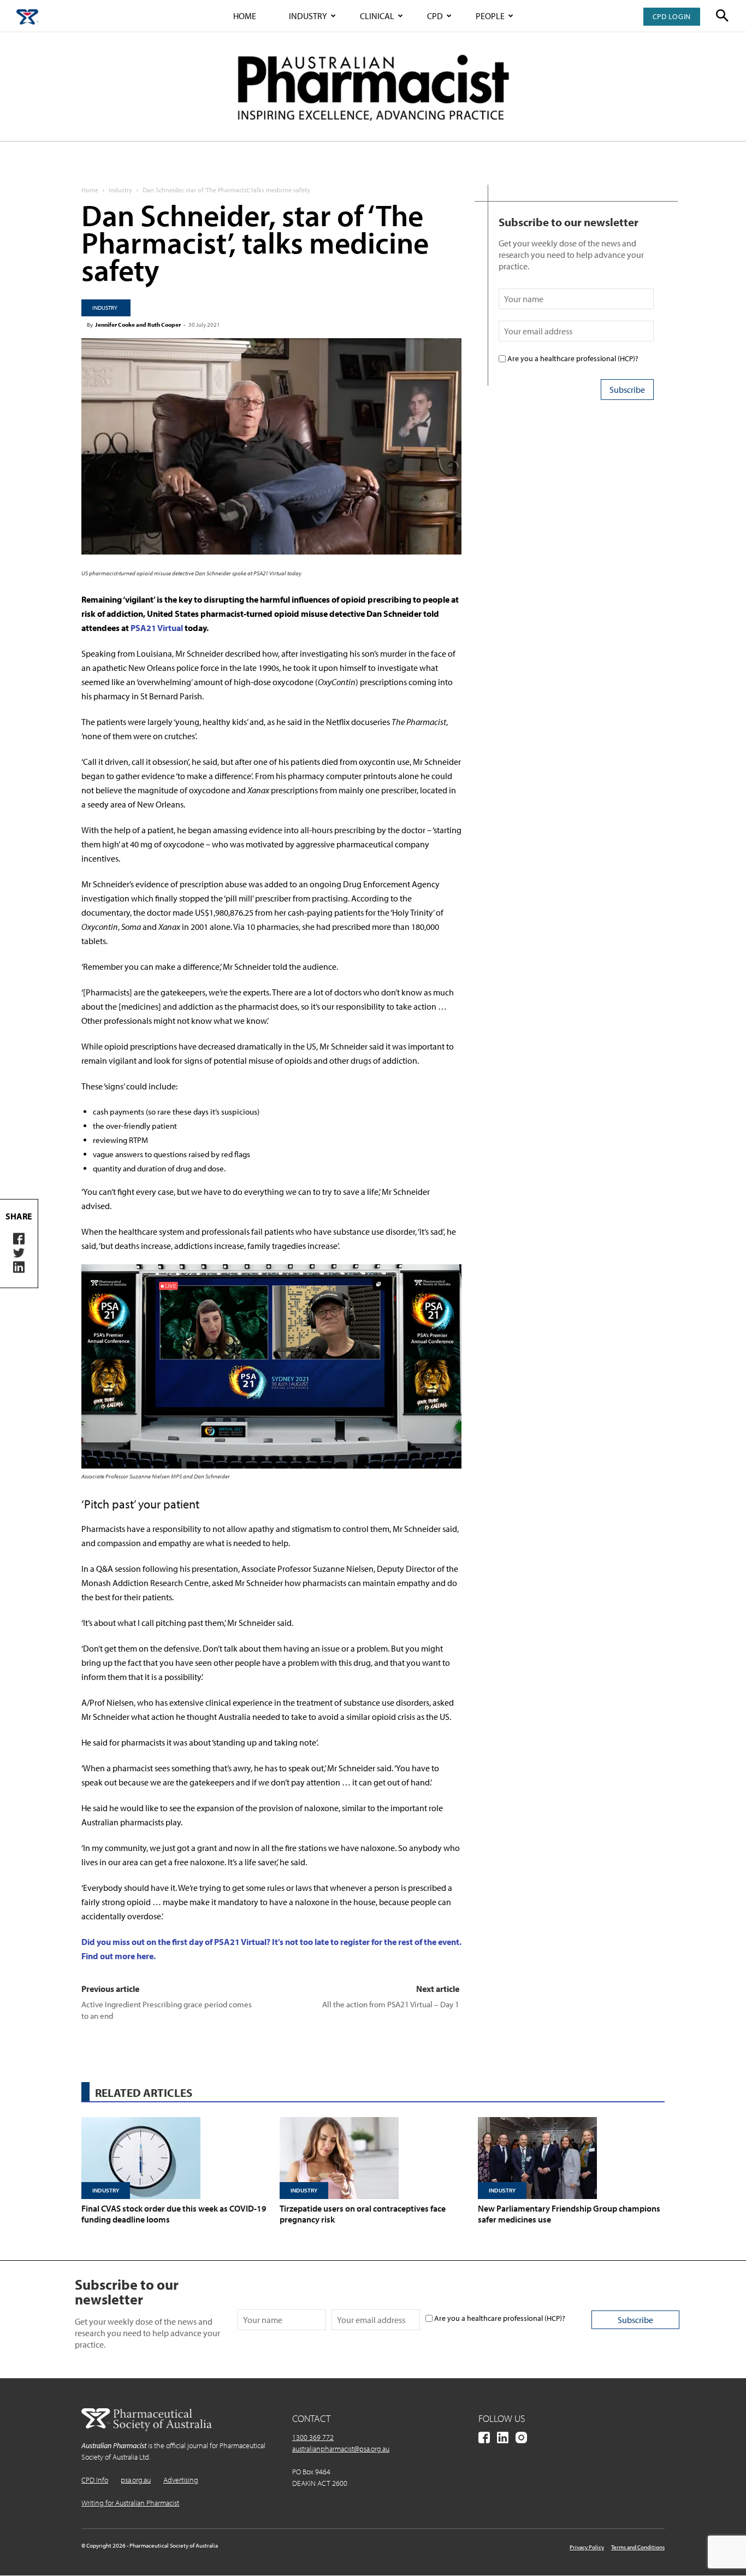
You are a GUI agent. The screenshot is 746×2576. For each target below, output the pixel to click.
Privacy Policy (587, 2547)
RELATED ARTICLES (144, 2092)
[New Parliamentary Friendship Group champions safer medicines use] (571, 2158)
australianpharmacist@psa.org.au (341, 2449)
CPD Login (672, 16)
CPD (435, 16)
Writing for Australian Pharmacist (130, 2503)
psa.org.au (136, 2480)
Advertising (181, 2480)
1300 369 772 (313, 2437)
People (490, 16)
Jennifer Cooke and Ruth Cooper (138, 325)
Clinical (377, 16)
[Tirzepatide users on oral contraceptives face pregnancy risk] (373, 2158)
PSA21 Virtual (157, 628)
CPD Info (95, 2480)
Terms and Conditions (638, 2547)
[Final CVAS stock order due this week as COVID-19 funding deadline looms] (175, 2158)
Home (245, 16)
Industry (308, 16)
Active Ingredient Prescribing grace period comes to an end (167, 2010)
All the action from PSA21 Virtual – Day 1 (391, 2004)
